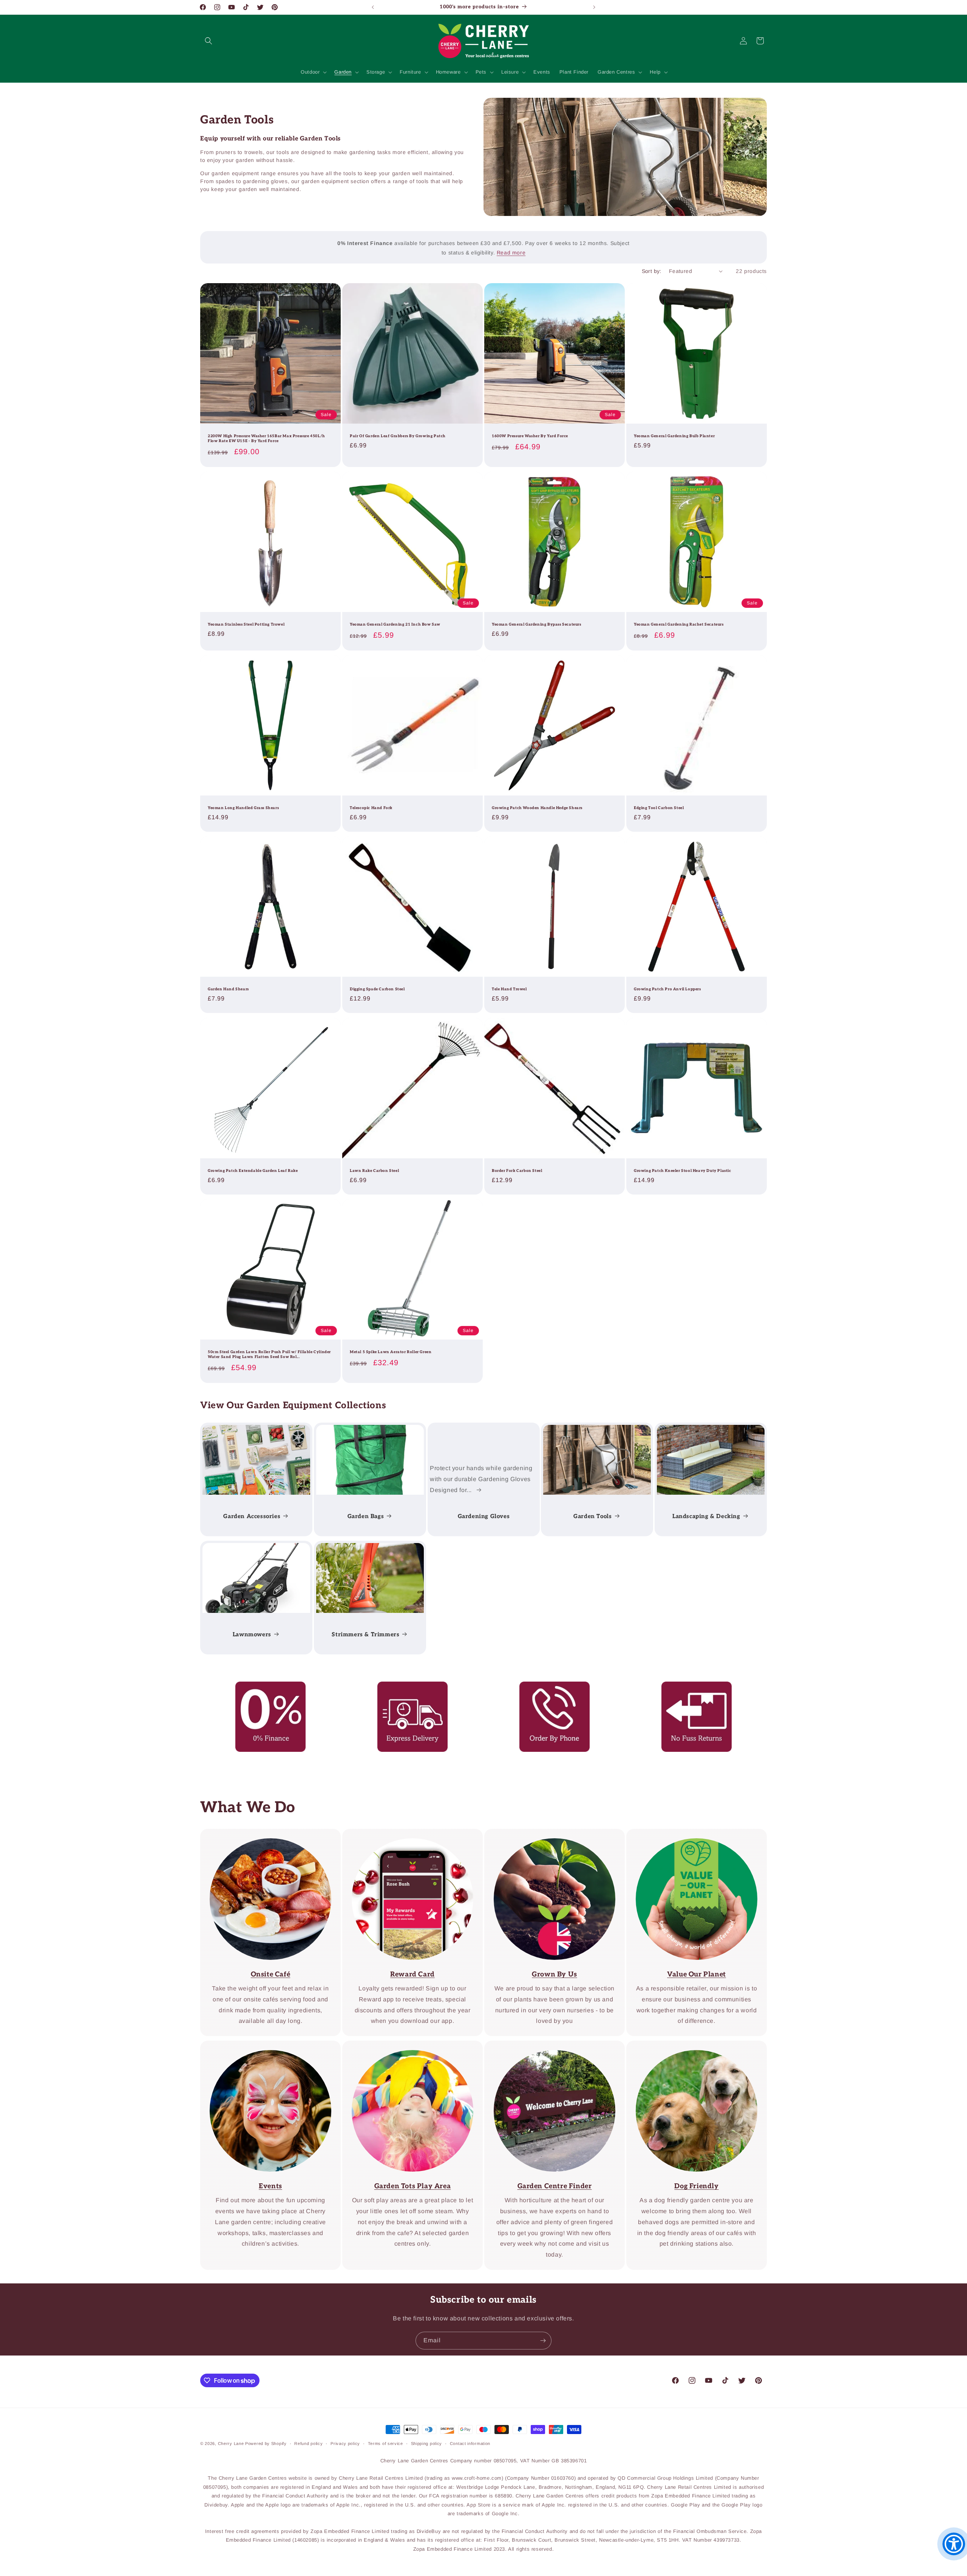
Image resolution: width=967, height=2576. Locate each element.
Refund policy (308, 2443)
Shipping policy (427, 2443)
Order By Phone (549, 1687)
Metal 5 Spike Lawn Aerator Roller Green (391, 1352)
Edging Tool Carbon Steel (659, 808)
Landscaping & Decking (706, 1516)
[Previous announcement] (373, 7)
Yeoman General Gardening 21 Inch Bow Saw (395, 624)
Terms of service (385, 2443)
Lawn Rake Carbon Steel (374, 1171)
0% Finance (265, 1687)
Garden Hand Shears (228, 989)
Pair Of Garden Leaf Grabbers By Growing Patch (398, 436)
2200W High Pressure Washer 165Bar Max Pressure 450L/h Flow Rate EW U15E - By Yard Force (266, 439)
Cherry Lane (231, 2443)
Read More (549, 1834)
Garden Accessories (252, 1516)
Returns (691, 1687)
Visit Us (549, 2046)
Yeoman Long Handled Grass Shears (243, 808)
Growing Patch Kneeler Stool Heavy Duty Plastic (683, 1171)
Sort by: (652, 271)
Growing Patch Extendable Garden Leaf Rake (253, 1171)
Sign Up (407, 1834)
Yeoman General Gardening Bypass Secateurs (537, 624)
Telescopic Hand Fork (371, 808)
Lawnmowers (252, 1634)
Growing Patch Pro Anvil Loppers (667, 989)
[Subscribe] (543, 2341)
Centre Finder (407, 2046)
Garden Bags (365, 1516)
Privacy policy (345, 2443)
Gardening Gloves (483, 1516)
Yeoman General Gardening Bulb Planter (674, 436)
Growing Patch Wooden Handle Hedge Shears (537, 808)
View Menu (265, 1834)
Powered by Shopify (266, 2443)
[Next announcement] (594, 7)
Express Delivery (407, 1687)
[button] (209, 41)
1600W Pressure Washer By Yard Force (530, 436)
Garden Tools (593, 1516)
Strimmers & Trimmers (365, 1634)
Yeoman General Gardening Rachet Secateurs (679, 624)
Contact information (470, 2443)
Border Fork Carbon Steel (517, 1171)
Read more (511, 253)
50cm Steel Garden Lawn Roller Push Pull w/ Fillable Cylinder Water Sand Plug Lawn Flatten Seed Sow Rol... (269, 1354)
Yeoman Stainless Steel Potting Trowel (246, 624)
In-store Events (265, 2046)
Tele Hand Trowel (509, 989)
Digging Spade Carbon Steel (377, 989)
